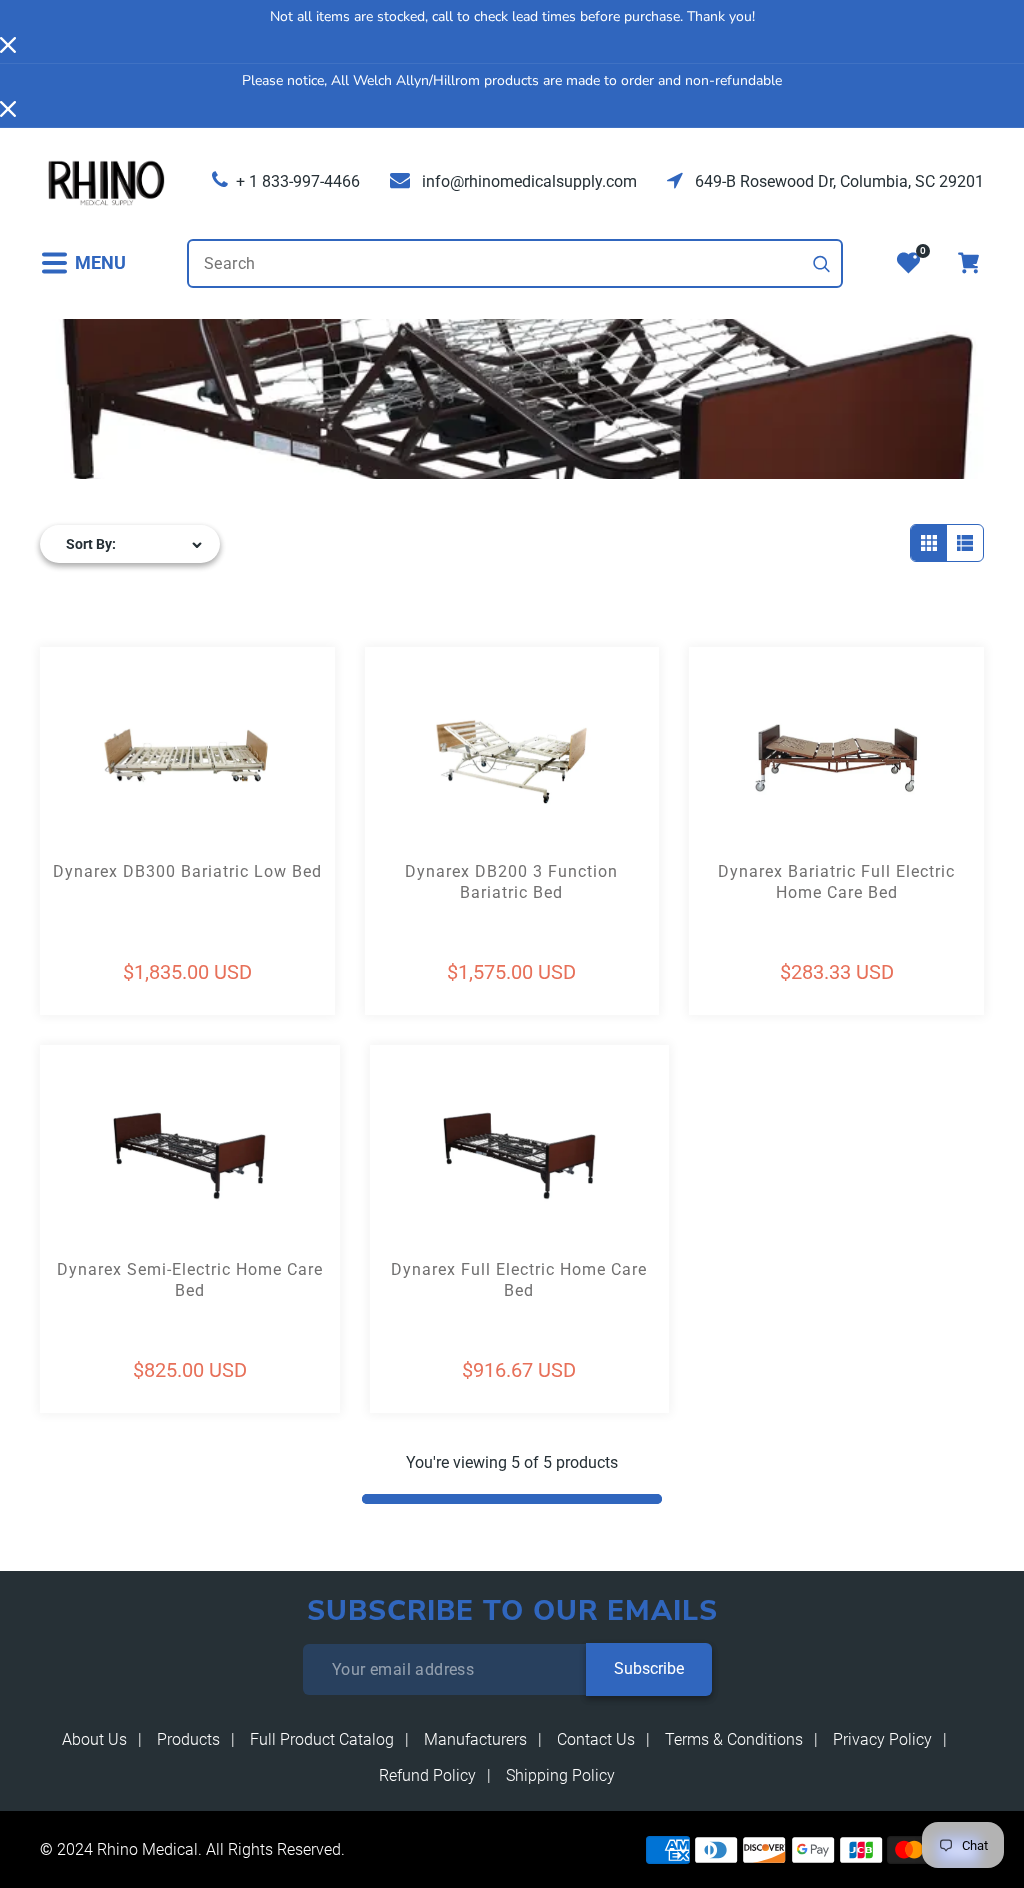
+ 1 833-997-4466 (298, 181)
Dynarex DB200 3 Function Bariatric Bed (511, 882)
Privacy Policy (882, 1739)
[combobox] (515, 263)
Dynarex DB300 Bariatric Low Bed (187, 871)
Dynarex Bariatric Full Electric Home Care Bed (836, 882)
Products (188, 1739)
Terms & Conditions (734, 1739)
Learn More (114, 793)
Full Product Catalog (322, 1739)
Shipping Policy (560, 1775)
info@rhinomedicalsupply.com (527, 181)
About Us (94, 1739)
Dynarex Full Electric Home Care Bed (519, 1280)
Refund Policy (427, 1775)
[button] (83, 263)
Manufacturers (475, 1739)
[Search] (822, 264)
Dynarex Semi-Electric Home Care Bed (190, 1280)
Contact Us (596, 1739)
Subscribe (649, 1668)
